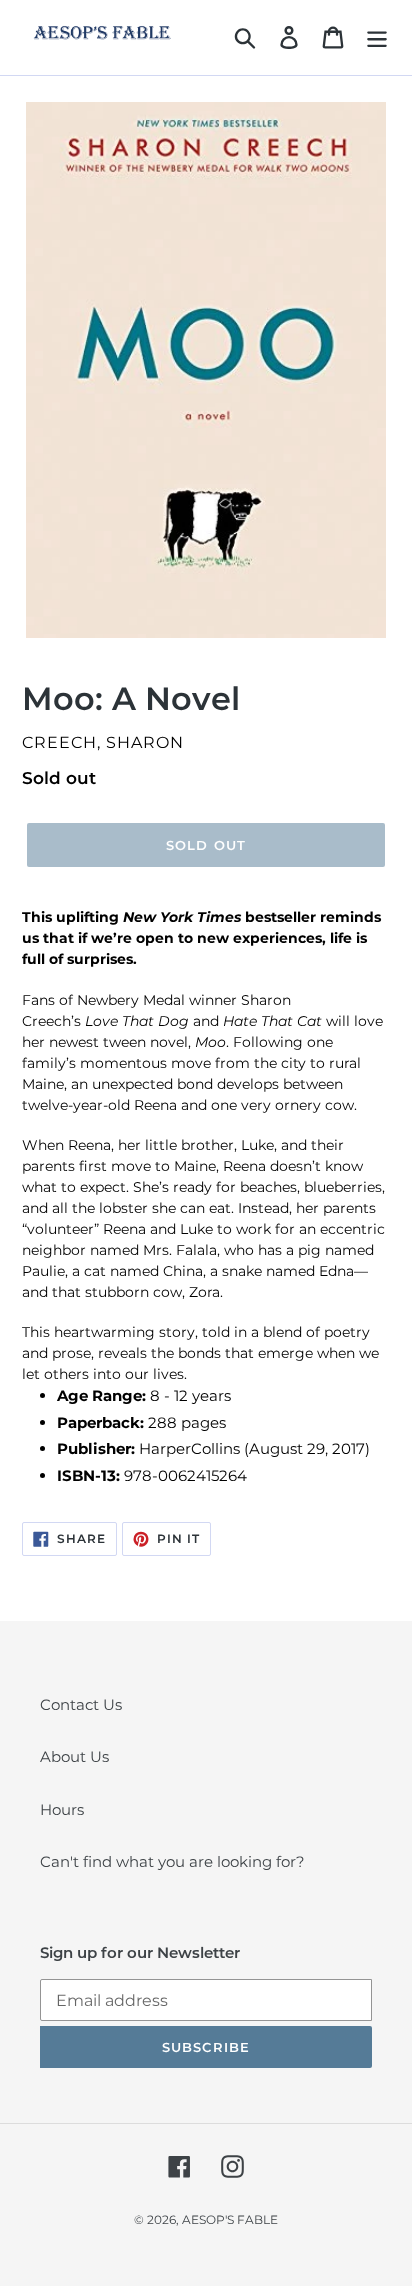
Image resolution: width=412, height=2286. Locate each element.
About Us (74, 1756)
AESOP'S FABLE (230, 2219)
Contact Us (81, 1704)
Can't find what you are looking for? (172, 1861)
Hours (62, 1809)
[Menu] (377, 38)
